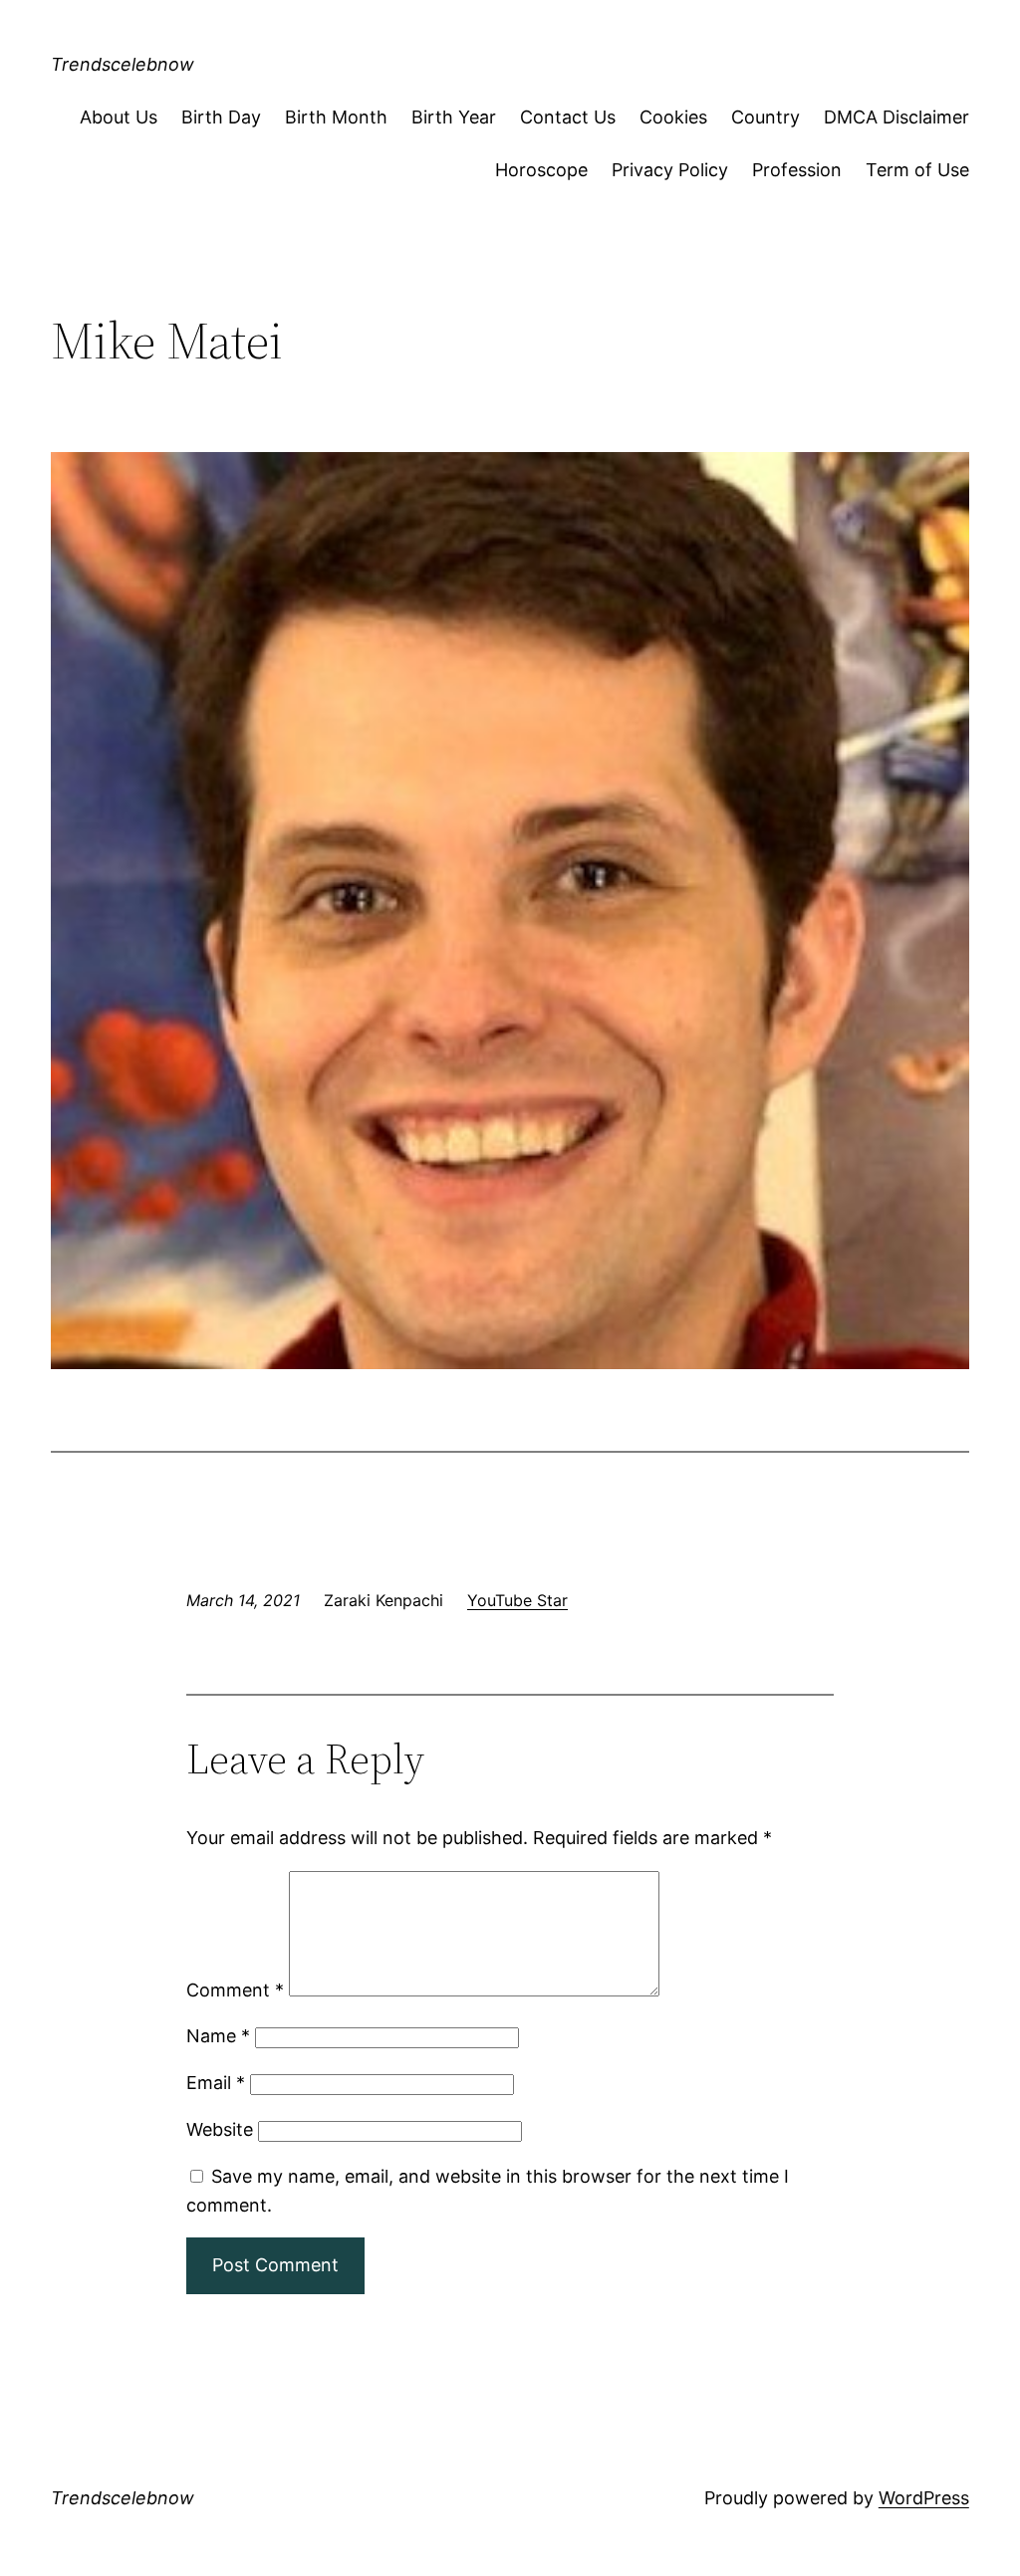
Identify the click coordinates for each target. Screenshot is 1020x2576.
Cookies (673, 117)
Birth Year (454, 117)
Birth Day (221, 117)
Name (218, 2036)
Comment (235, 1990)
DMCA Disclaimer (896, 117)
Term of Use (917, 170)
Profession (797, 170)
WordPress (924, 2498)
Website (220, 2129)
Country (765, 117)
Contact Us (568, 117)
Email (216, 2083)
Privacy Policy (670, 170)
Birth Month (336, 117)
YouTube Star (517, 1600)
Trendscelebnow (123, 64)
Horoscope (541, 170)
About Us (119, 117)
